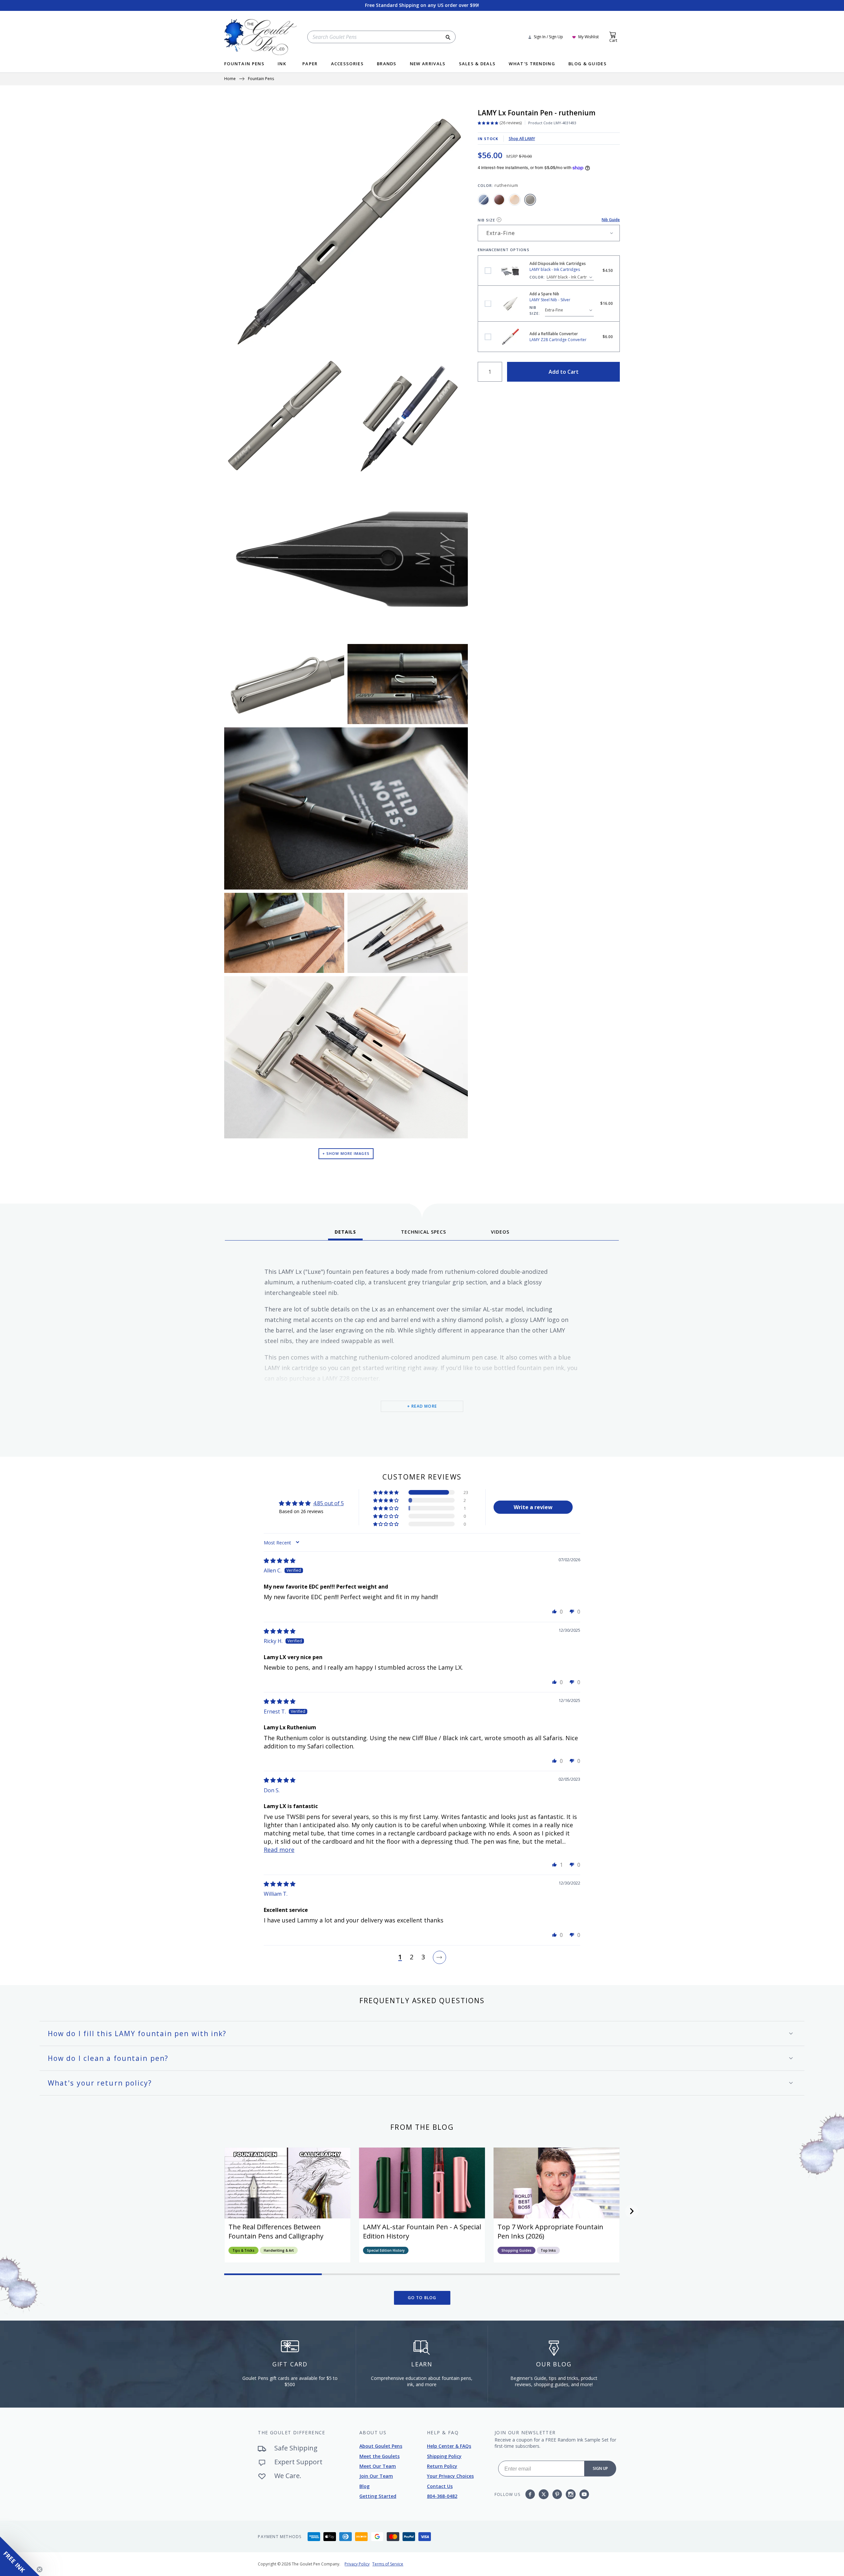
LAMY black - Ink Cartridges (488, 271)
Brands (387, 64)
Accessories (347, 64)
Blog (364, 2486)
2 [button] (412, 1957)
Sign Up (600, 2468)
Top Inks (548, 2250)
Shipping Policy (444, 2456)
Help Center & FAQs (449, 2446)
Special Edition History (386, 2250)
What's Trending (532, 64)
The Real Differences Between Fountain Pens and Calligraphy (276, 2231)
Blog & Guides (588, 64)
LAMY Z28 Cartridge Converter (488, 337)
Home (230, 79)
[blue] (484, 200)
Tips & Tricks (243, 2250)
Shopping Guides (516, 2250)
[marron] (499, 200)
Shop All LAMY (522, 139)
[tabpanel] (422, 1346)
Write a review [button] (533, 1507)
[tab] (345, 1234)
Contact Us (440, 2486)
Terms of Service (388, 2564)
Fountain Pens (244, 64)
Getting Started (378, 2496)
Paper (310, 64)
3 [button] (423, 1957)
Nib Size (487, 220)
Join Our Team (376, 2476)
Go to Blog (422, 2298)
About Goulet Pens (381, 2446)
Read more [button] (279, 1850)
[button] (386, 1492)
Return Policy (442, 2466)
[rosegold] (515, 200)
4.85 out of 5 (329, 1503)
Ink (282, 64)
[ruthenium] (530, 200)
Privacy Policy (357, 2564)
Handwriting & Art (279, 2250)
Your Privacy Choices (450, 2476)
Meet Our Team (378, 2466)
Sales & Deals (477, 64)
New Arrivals (428, 64)
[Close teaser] (40, 2569)
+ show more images (346, 1153)
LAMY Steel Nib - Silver (488, 304)
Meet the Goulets (379, 2456)
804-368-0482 (442, 2496)
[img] (280, 1561)
